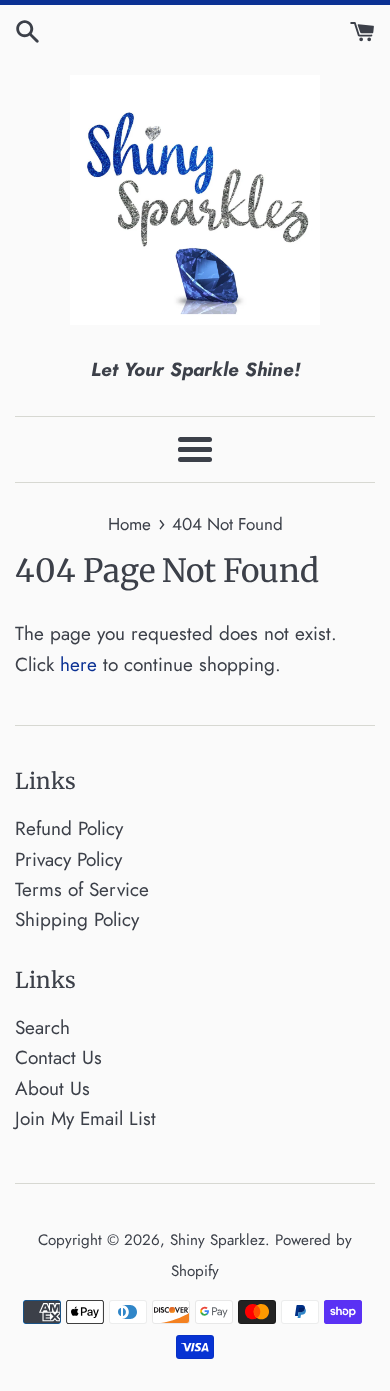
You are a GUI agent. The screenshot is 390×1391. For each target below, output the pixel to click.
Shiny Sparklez (217, 1240)
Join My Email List (85, 1118)
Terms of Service (82, 889)
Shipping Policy (77, 919)
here (78, 664)
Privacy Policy (68, 859)
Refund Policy (69, 828)
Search (42, 1027)
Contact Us (58, 1057)
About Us (52, 1088)
